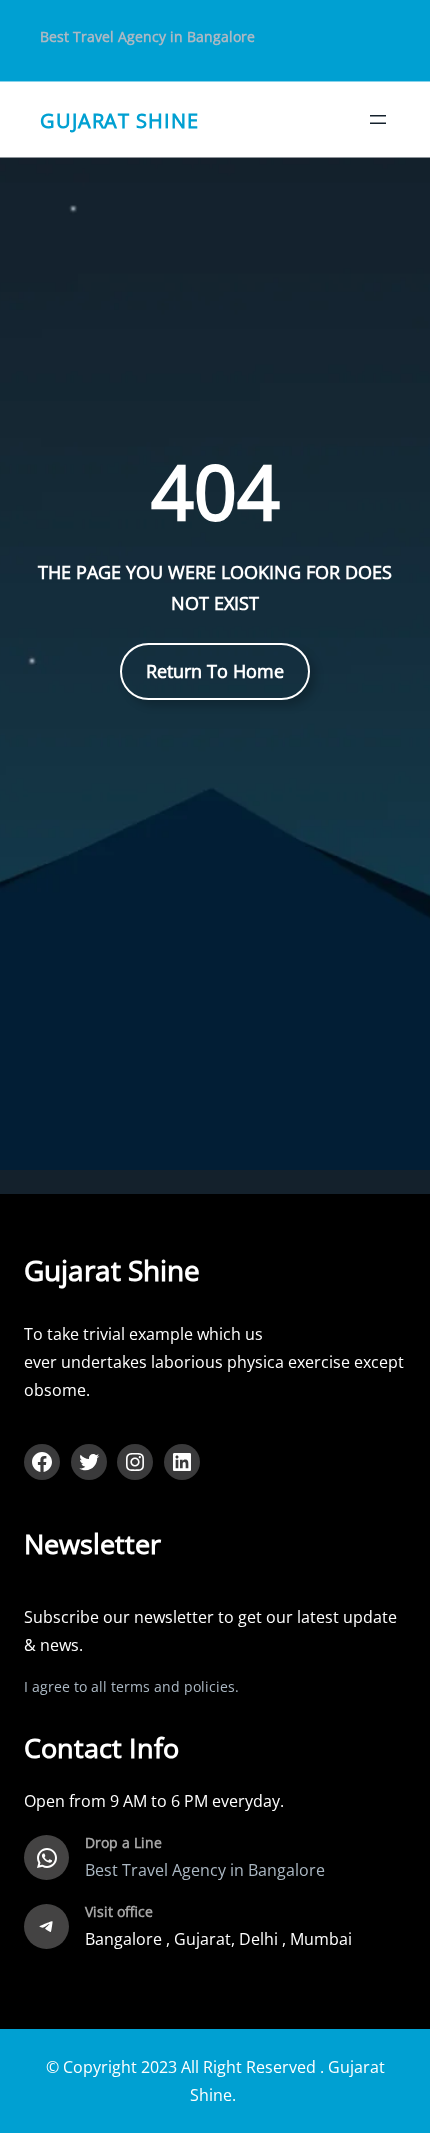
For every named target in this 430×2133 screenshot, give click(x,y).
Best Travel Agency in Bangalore (147, 36)
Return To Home (215, 671)
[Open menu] (378, 120)
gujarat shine (119, 119)
